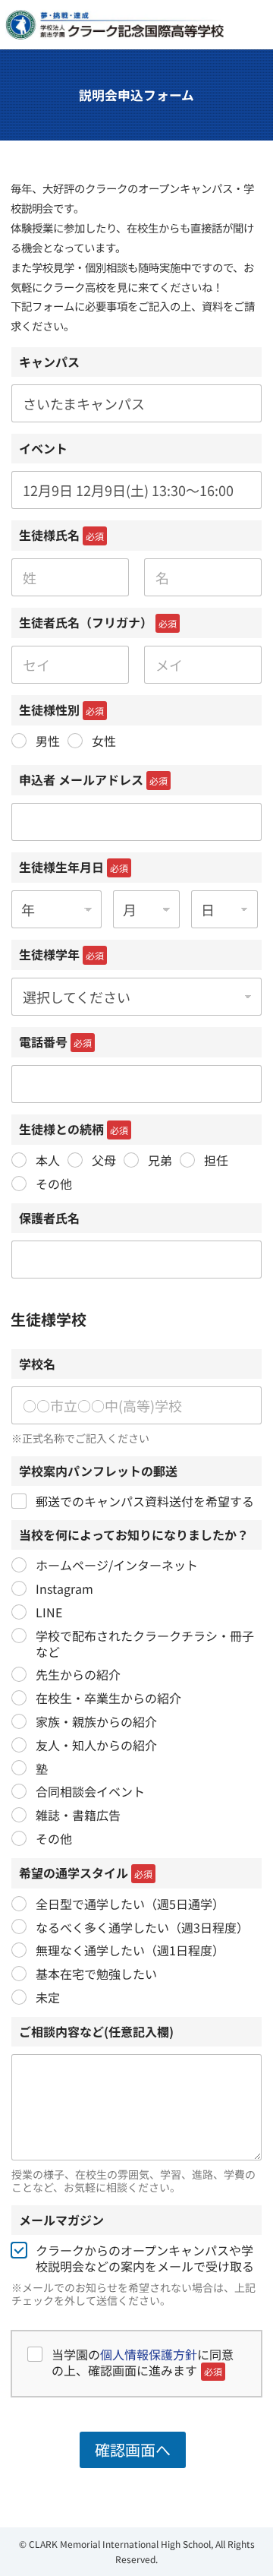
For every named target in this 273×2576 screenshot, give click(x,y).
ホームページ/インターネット (117, 1565)
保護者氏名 (49, 1218)
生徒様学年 (61, 954)
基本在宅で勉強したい (96, 1974)
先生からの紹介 (78, 1675)
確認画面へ (133, 2450)
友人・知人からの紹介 (96, 1745)
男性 (48, 741)
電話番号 (55, 1041)
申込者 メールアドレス (93, 779)
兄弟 (160, 1160)
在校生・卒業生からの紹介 (108, 1698)
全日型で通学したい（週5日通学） (130, 1904)
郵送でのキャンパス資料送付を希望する (145, 1501)
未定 (48, 1998)
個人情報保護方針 (149, 2354)
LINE (49, 1612)
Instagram (64, 1589)
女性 (104, 741)
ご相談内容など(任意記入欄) (96, 2031)
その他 (54, 1184)
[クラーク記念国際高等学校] (115, 25)
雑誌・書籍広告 (78, 1815)
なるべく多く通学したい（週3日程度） (142, 1928)
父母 (104, 1160)
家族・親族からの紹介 (96, 1722)
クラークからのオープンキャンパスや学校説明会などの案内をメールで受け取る (145, 2258)
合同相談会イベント (90, 1792)
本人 (48, 1160)
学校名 (37, 1364)
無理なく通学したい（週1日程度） (130, 1950)
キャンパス (49, 362)
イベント (43, 448)
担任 (216, 1160)
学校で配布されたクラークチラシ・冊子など (145, 1644)
